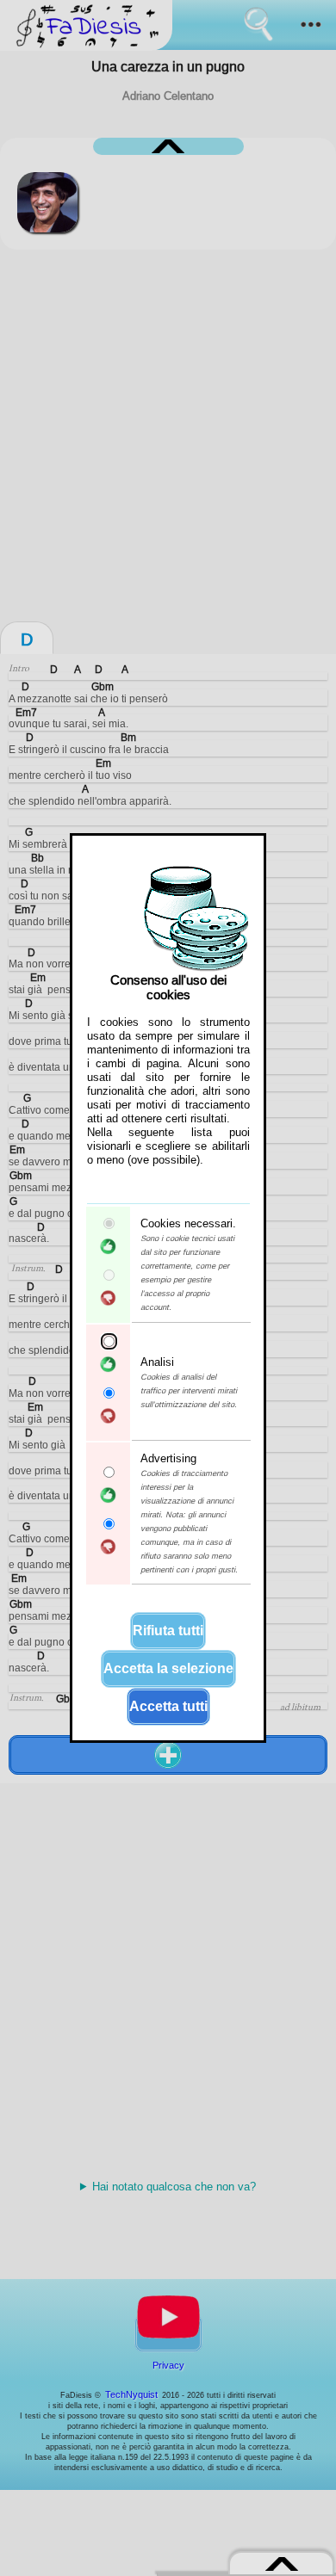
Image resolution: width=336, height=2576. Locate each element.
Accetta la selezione (168, 1668)
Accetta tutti (168, 1706)
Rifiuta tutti (168, 1631)
